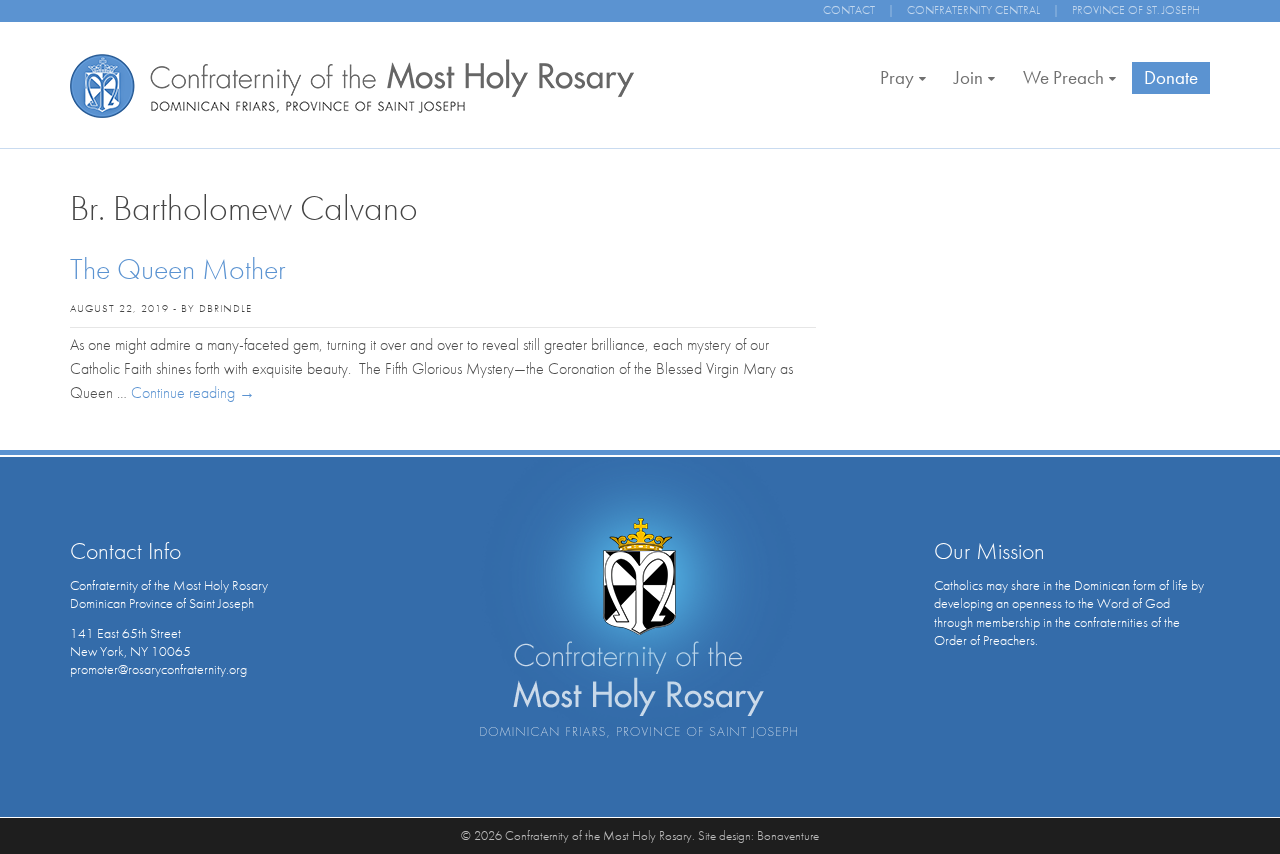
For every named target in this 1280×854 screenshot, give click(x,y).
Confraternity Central (973, 10)
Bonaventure (788, 835)
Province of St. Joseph (1136, 10)
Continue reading (193, 392)
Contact (849, 10)
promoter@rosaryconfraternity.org (158, 669)
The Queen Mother (178, 269)
